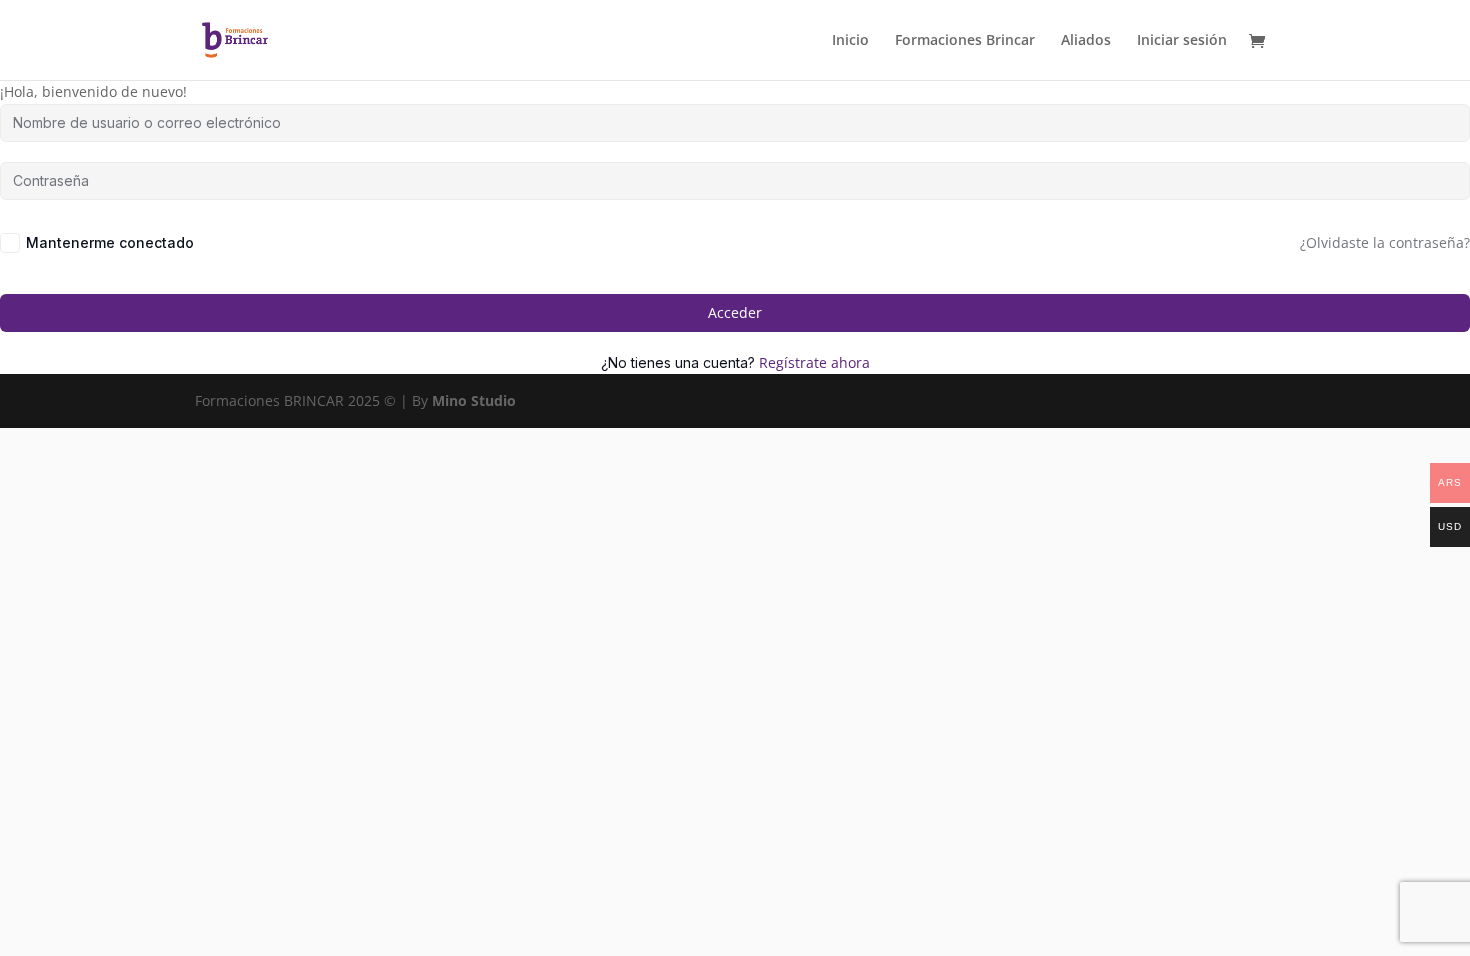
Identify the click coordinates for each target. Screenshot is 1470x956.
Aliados (1086, 41)
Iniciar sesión (1182, 41)
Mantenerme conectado (110, 242)
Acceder (735, 312)
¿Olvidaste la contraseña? (1385, 242)
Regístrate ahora (814, 362)
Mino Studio (474, 400)
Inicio (850, 41)
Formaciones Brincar (965, 41)
